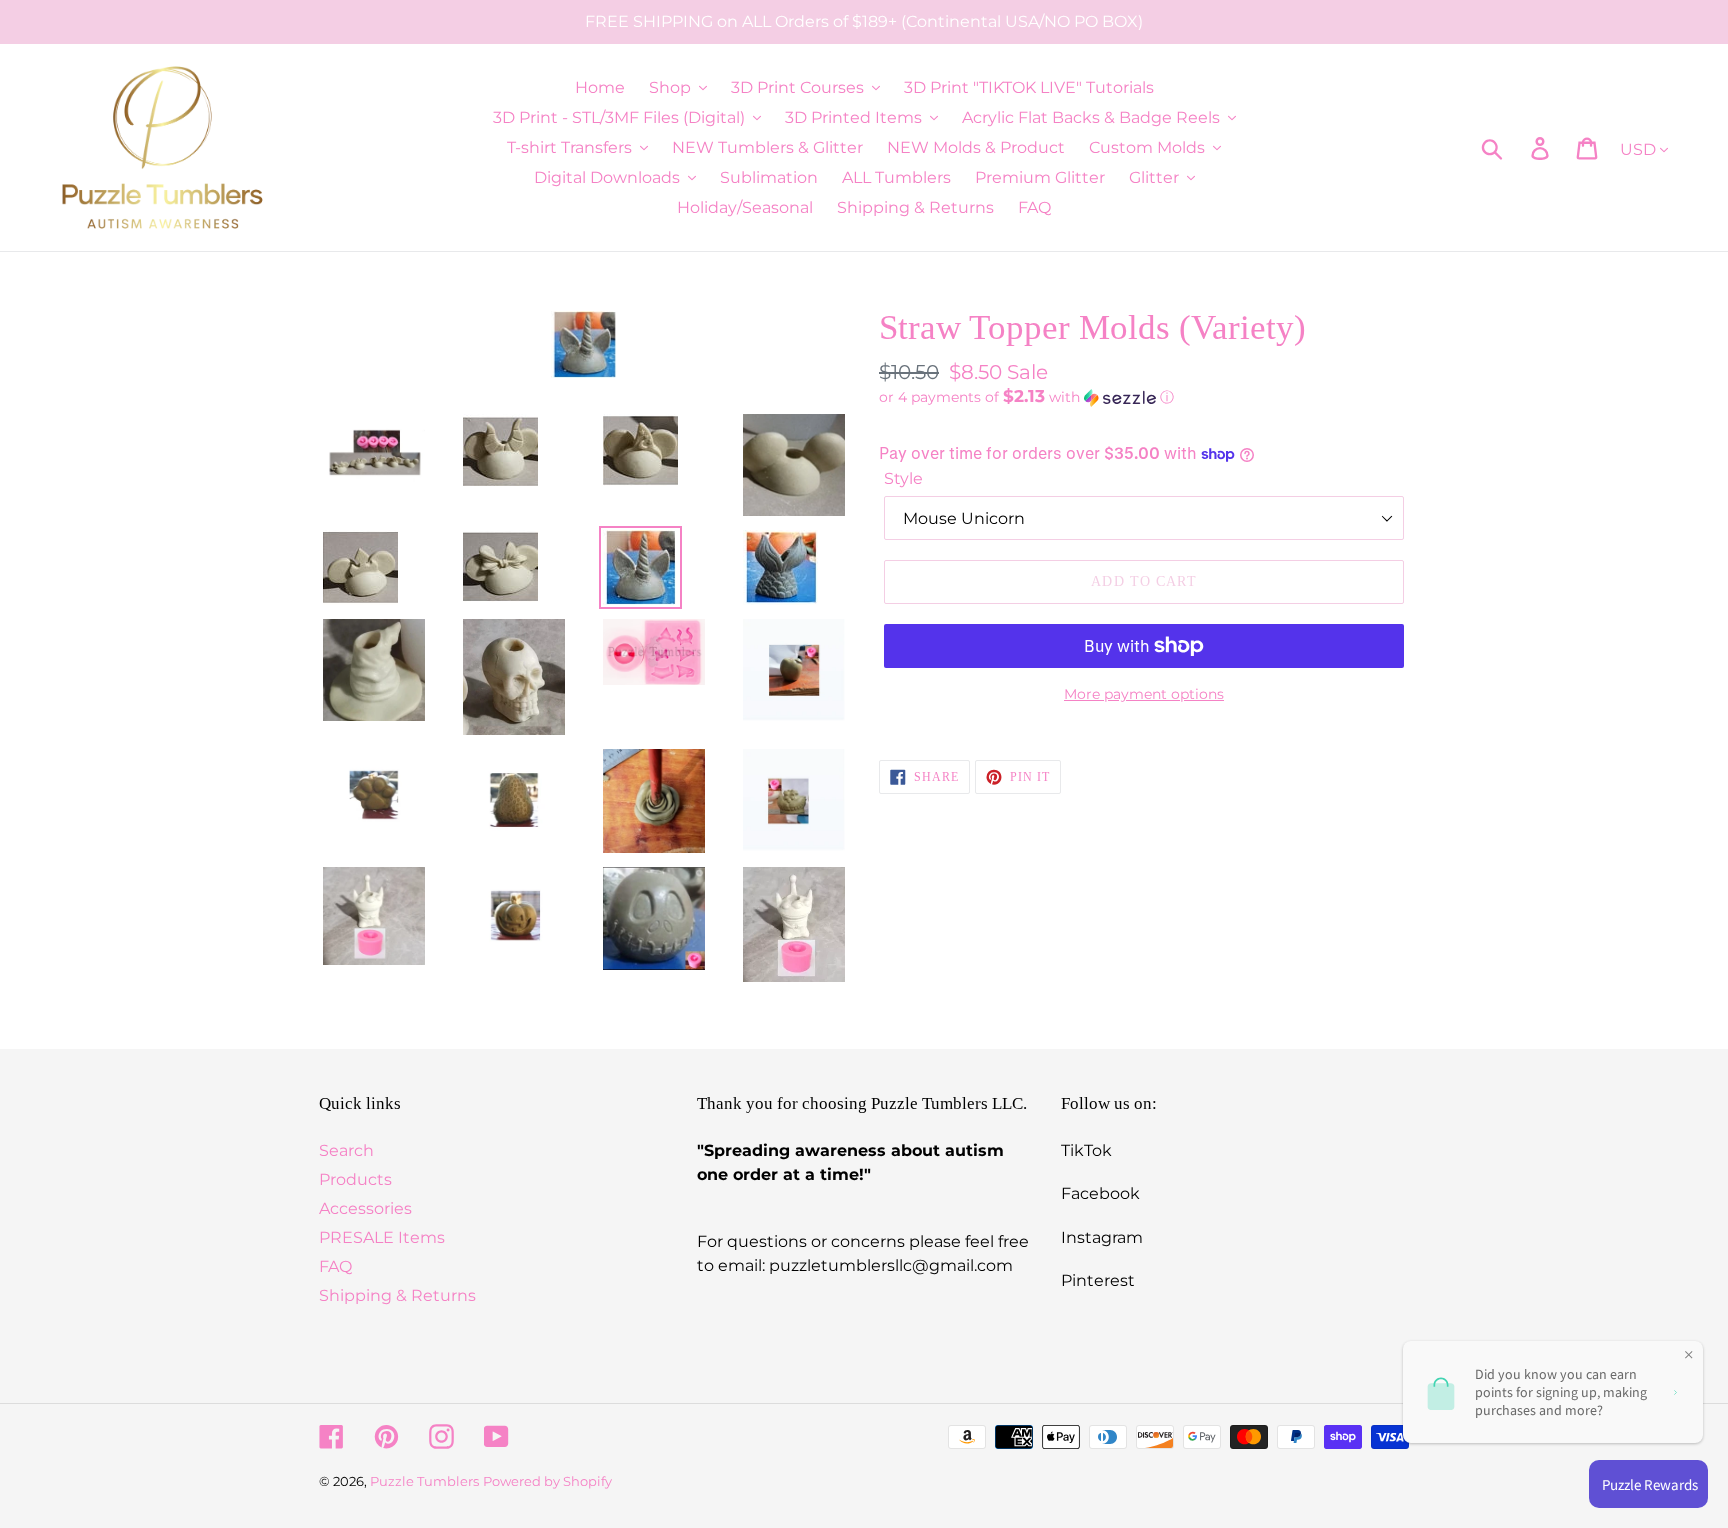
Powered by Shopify (547, 1481)
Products (355, 1179)
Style (903, 478)
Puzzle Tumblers (424, 1481)
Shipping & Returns (397, 1295)
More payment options (1144, 694)
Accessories (365, 1208)
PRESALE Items (382, 1237)
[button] (1144, 397)
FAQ (335, 1266)
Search (346, 1150)
